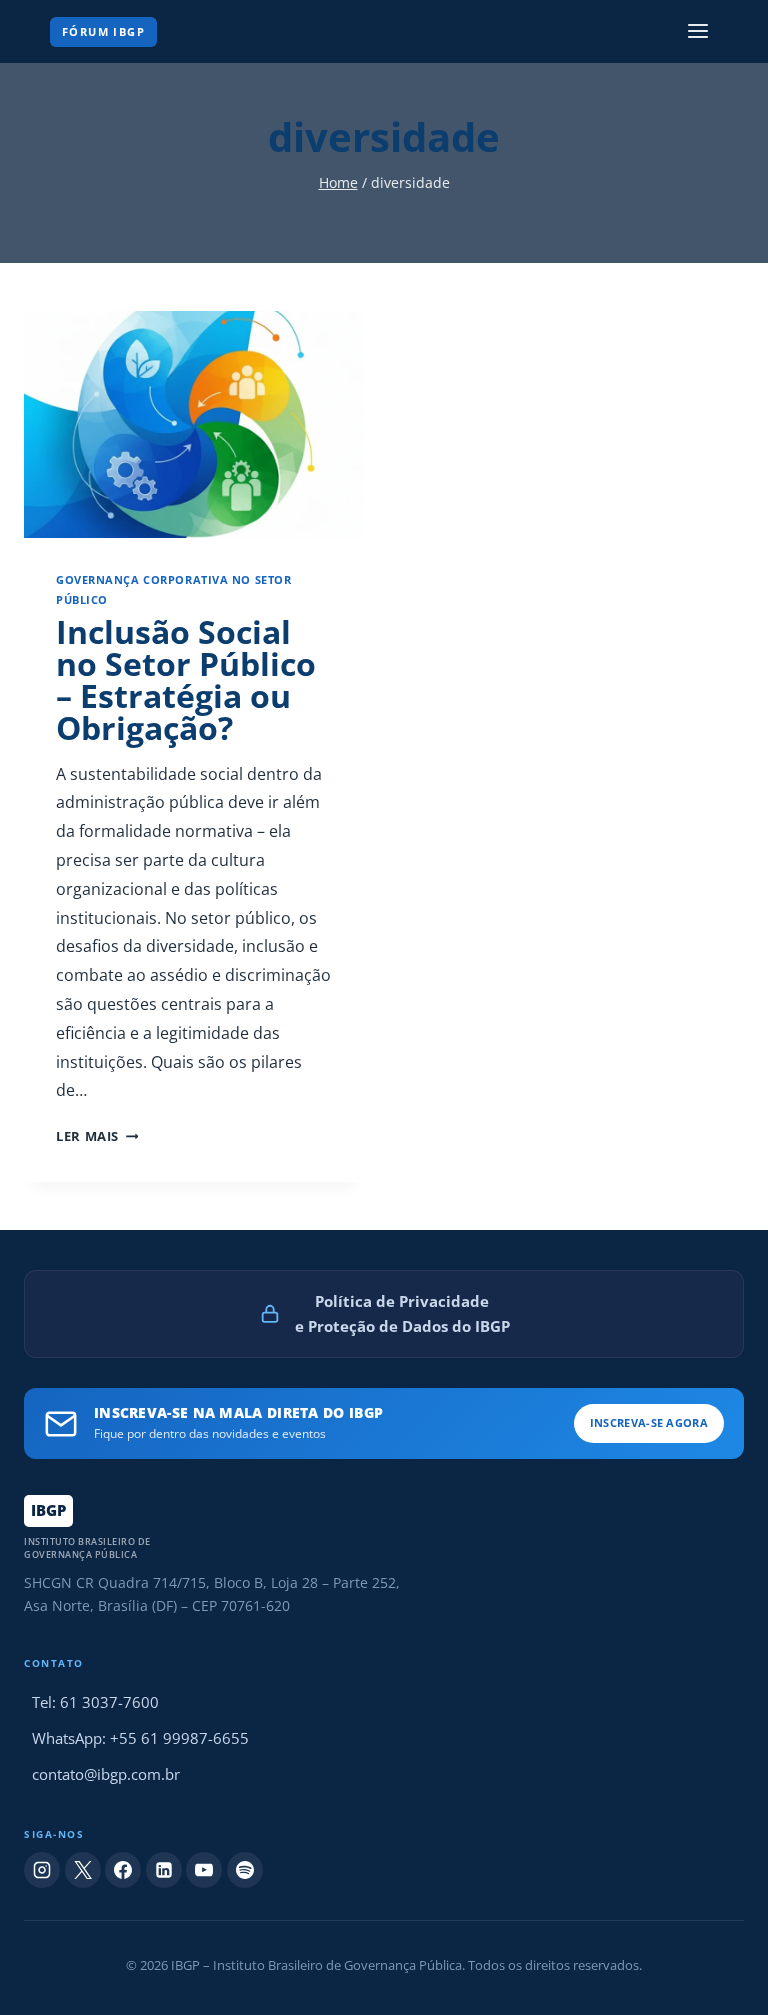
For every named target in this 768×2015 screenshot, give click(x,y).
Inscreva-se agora (649, 1422)
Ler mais (97, 1136)
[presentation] (194, 424)
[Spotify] (245, 1870)
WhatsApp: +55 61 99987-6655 (140, 1738)
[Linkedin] (164, 1870)
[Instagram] (42, 1870)
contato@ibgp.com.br (106, 1774)
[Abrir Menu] (697, 31)
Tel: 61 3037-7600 (95, 1702)
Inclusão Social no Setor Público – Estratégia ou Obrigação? (186, 679)
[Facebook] (123, 1870)
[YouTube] (204, 1870)
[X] (83, 1870)
